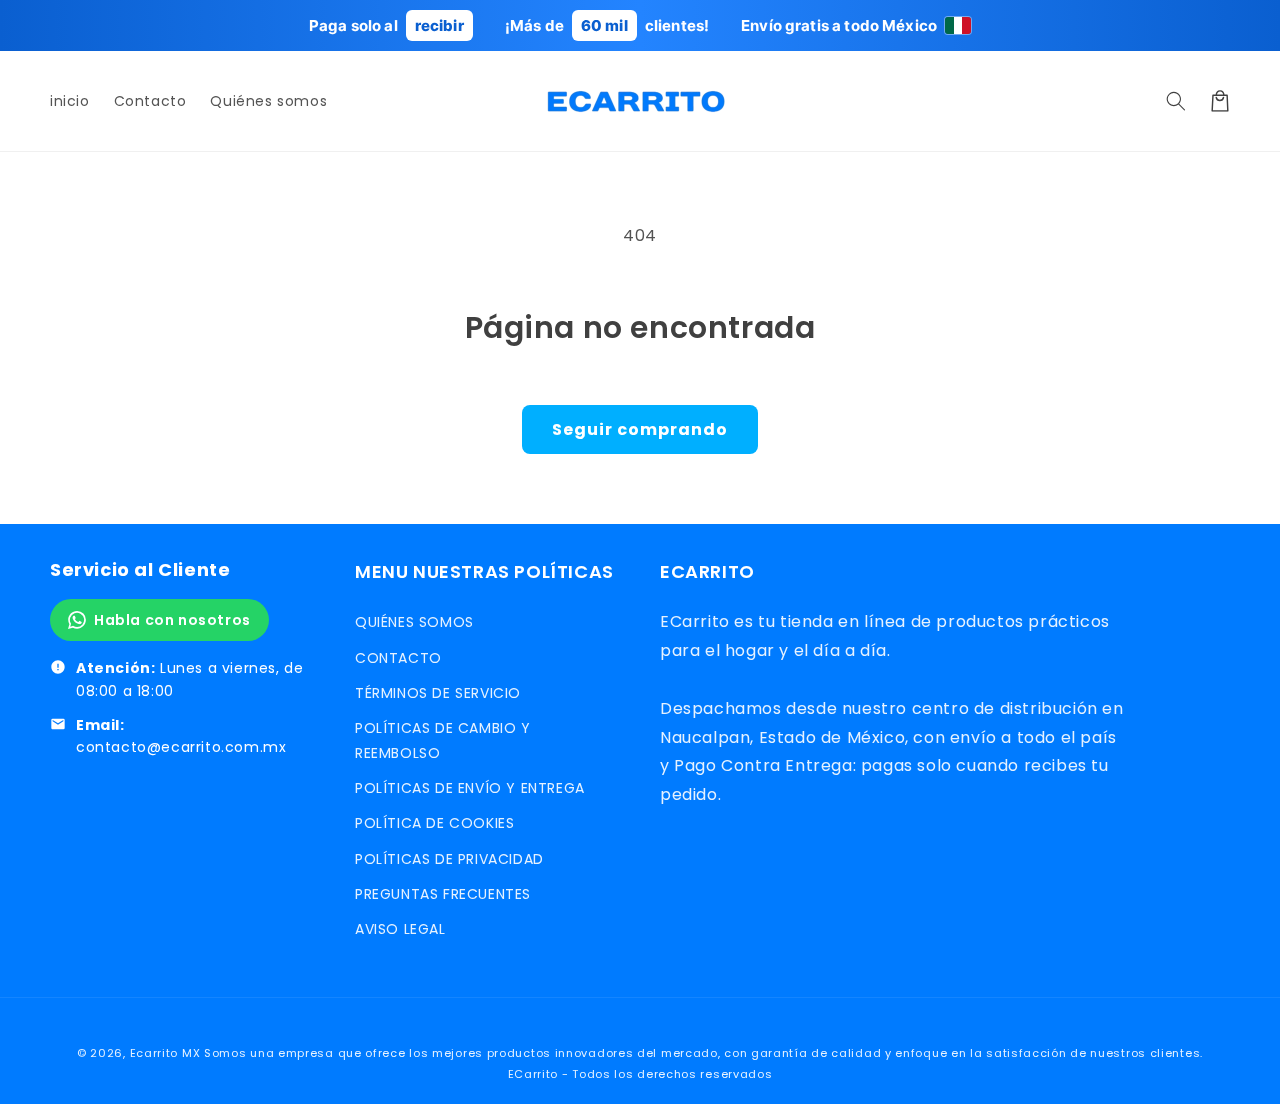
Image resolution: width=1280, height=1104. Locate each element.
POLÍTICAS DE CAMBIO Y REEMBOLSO (443, 740)
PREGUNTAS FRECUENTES (443, 894)
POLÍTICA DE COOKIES (434, 823)
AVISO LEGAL (400, 929)
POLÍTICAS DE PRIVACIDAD (449, 859)
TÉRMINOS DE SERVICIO (438, 693)
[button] (1176, 101)
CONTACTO (398, 658)
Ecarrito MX (165, 1053)
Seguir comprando (640, 429)
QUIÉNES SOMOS (414, 622)
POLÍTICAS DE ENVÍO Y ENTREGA (470, 788)
